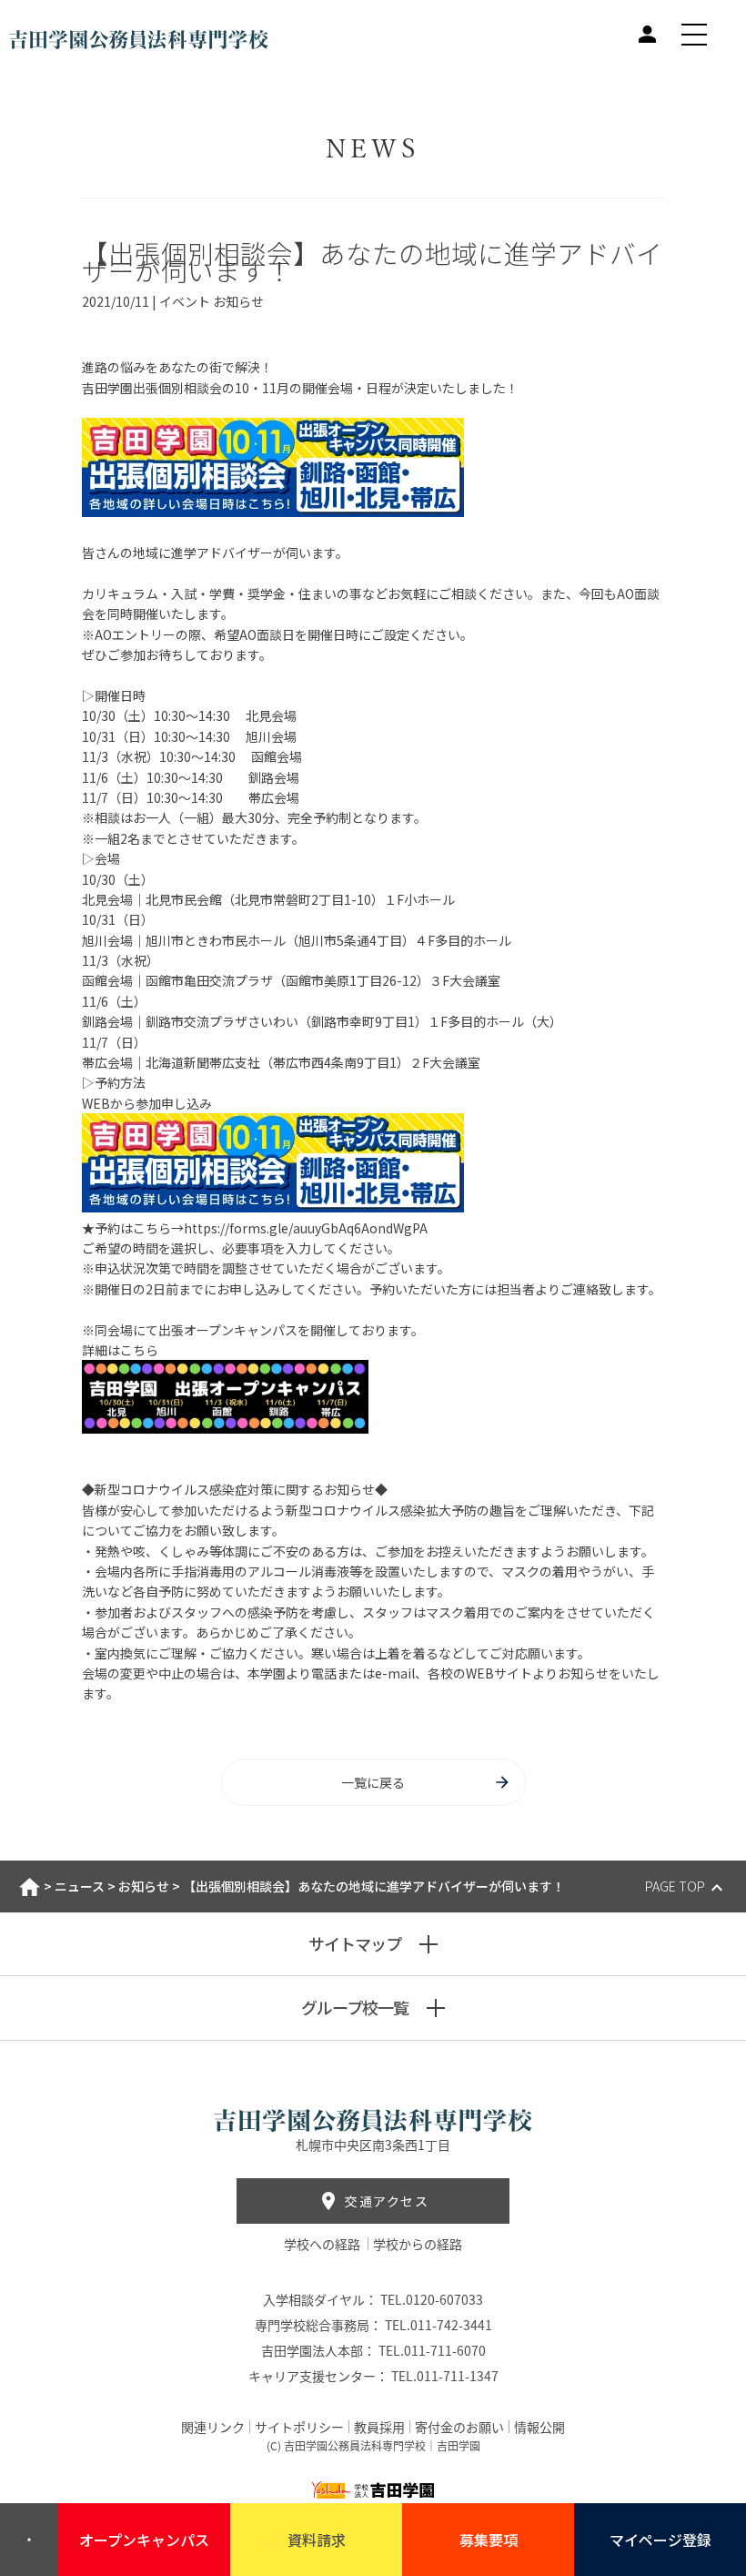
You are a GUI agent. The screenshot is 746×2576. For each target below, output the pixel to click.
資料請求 (317, 2540)
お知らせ (144, 1886)
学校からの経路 (418, 2244)
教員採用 (379, 2427)
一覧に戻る (373, 1782)
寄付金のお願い (459, 2427)
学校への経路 (323, 2244)
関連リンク (213, 2427)
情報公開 (539, 2427)
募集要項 (489, 2540)
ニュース (80, 1886)
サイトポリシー (299, 2427)
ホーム (30, 1887)
